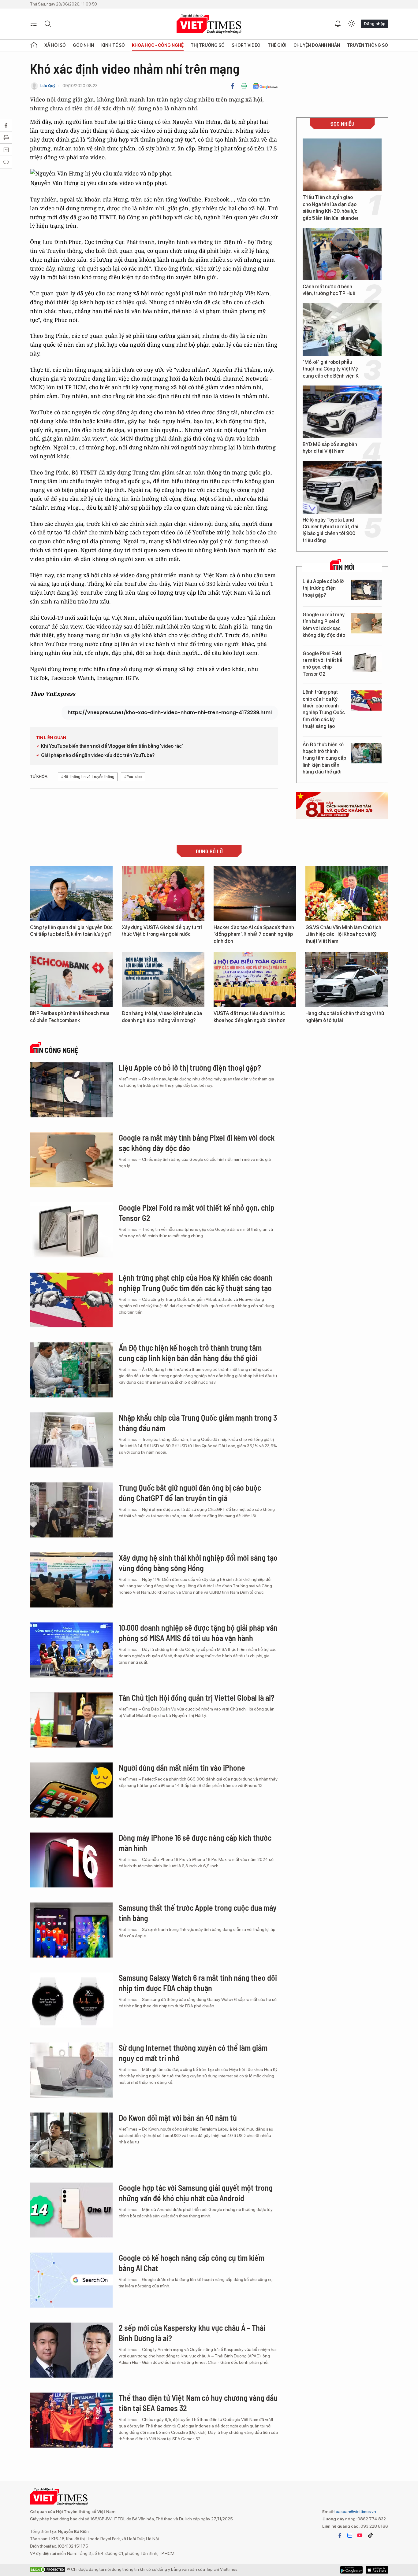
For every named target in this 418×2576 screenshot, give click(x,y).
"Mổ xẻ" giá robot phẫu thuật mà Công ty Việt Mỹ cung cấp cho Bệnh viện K (331, 369)
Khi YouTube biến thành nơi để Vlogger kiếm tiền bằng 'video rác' (112, 746)
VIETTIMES (209, 24)
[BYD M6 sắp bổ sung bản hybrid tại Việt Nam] (342, 412)
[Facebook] (233, 86)
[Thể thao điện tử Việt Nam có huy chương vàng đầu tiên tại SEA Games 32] (71, 2420)
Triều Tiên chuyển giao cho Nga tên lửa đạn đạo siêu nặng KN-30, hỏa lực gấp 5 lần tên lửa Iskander (331, 208)
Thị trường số (208, 45)
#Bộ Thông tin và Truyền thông (88, 777)
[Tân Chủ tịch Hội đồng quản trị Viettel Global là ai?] (71, 1720)
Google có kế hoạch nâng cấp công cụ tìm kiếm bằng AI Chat (192, 2263)
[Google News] (265, 86)
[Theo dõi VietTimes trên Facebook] (340, 2535)
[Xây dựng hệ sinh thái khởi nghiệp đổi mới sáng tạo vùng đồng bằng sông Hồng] (71, 1580)
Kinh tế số (113, 45)
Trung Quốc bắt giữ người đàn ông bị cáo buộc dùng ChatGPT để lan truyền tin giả (190, 1493)
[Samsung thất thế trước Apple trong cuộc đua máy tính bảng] (71, 1930)
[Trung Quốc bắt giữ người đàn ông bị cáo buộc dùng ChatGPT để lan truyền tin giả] (71, 1510)
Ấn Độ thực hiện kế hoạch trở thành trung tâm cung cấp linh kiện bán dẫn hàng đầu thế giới (324, 758)
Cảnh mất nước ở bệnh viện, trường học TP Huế (329, 290)
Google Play (377, 2570)
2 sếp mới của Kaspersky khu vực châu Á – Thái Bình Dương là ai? (192, 2333)
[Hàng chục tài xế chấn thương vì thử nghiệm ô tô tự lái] (347, 980)
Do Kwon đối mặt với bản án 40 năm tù (178, 2118)
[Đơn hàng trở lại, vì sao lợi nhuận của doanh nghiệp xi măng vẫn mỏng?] (163, 980)
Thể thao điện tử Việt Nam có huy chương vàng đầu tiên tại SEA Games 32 (198, 2403)
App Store (351, 2570)
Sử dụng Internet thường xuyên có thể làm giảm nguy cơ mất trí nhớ (193, 2053)
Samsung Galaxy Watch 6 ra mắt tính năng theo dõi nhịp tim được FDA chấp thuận (198, 1983)
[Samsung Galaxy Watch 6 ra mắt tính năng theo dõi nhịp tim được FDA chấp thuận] (71, 2000)
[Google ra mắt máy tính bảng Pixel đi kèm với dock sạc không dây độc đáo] (366, 623)
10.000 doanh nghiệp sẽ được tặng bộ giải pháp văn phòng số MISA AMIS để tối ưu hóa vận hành (198, 1633)
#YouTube (133, 777)
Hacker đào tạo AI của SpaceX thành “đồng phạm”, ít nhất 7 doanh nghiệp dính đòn (254, 934)
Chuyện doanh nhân (317, 45)
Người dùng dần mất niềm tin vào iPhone (182, 1768)
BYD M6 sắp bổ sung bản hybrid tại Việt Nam (330, 448)
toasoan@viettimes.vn (355, 2511)
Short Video (246, 45)
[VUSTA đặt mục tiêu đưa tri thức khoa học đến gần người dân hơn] (255, 980)
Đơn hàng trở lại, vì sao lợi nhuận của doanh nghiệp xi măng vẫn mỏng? (162, 1017)
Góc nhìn (83, 45)
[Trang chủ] (34, 45)
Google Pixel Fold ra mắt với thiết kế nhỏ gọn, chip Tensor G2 (322, 664)
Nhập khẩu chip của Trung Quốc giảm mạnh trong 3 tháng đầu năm (198, 1423)
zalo (350, 2535)
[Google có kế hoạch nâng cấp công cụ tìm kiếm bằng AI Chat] (71, 2280)
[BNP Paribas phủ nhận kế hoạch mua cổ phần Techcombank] (71, 980)
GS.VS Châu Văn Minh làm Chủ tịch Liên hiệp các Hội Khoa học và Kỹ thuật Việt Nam (343, 934)
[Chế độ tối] (351, 24)
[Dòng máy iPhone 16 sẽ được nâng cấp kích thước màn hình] (71, 1860)
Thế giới (277, 45)
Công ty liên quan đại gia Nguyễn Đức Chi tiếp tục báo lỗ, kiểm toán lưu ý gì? (71, 931)
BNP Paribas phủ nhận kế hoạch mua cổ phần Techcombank (70, 1017)
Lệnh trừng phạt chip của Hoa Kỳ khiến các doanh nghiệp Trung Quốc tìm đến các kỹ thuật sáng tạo (324, 709)
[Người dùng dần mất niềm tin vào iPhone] (71, 1790)
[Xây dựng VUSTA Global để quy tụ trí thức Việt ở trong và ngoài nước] (163, 894)
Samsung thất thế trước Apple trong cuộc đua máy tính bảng (198, 1913)
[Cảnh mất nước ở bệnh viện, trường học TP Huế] (342, 254)
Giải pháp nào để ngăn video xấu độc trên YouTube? (98, 755)
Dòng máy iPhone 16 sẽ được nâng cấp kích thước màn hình (195, 1843)
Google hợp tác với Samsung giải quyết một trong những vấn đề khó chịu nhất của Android (196, 2193)
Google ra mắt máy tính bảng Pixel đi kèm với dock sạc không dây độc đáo (324, 625)
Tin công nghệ (56, 1050)
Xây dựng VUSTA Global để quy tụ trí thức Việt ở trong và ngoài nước (162, 931)
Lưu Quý (48, 86)
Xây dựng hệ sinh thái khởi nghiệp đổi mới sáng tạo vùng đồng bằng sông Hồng (198, 1563)
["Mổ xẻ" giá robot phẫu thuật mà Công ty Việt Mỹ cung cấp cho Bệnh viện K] (342, 330)
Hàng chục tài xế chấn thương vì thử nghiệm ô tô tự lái (345, 1017)
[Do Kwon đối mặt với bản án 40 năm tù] (71, 2140)
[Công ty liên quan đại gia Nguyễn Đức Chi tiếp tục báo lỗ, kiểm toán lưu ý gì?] (71, 894)
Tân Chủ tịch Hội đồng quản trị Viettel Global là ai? (197, 1698)
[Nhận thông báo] (338, 24)
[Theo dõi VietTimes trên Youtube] (360, 2535)
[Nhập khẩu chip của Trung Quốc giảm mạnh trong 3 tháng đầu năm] (71, 1440)
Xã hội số (55, 45)
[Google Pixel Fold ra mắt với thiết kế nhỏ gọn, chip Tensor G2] (366, 662)
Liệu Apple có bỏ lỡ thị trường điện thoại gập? (323, 588)
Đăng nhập (375, 24)
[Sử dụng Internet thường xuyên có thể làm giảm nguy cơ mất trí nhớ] (71, 2070)
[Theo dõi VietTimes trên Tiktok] (370, 2535)
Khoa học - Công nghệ (158, 45)
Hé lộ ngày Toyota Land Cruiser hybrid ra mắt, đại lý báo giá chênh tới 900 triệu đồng (330, 530)
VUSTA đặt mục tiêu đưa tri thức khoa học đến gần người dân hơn (250, 1017)
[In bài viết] (244, 86)
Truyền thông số (368, 45)
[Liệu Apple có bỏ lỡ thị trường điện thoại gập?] (366, 590)
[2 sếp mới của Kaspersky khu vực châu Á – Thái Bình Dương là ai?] (71, 2350)
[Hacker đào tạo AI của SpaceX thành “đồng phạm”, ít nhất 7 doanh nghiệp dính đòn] (255, 894)
